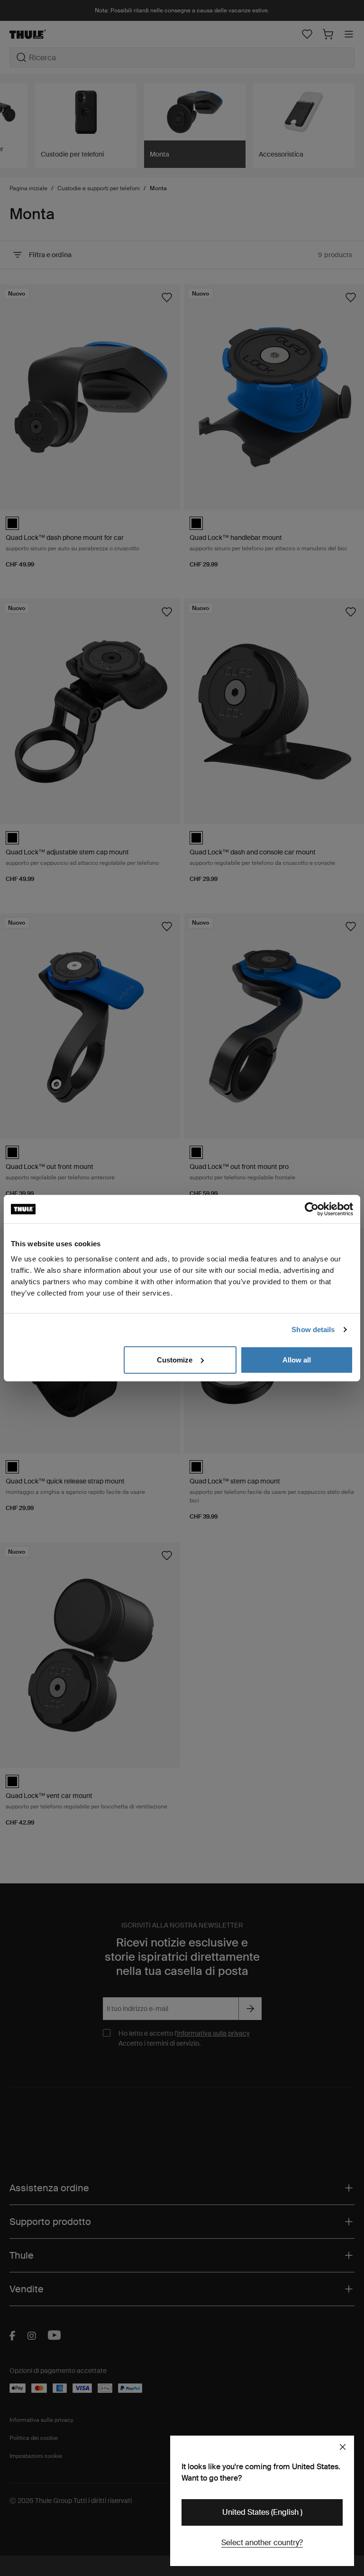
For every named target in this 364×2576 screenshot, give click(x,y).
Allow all (297, 1359)
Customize (175, 1359)
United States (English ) (262, 2512)
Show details (313, 1330)
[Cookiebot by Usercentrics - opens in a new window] (312, 1209)
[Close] (343, 2447)
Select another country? (262, 2543)
